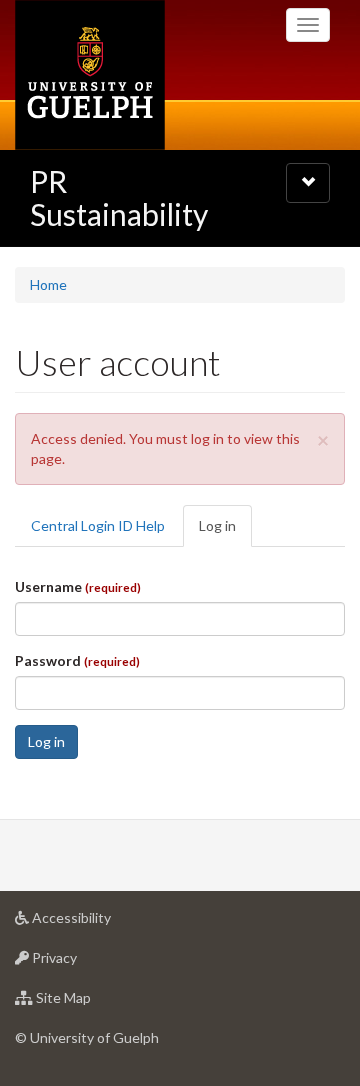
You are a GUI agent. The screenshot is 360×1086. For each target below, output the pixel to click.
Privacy (84, 963)
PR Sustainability (119, 197)
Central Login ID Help (98, 525)
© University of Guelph (87, 1037)
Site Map (93, 1003)
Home (48, 284)
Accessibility (101, 923)
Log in (225, 532)
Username (78, 586)
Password (77, 660)
